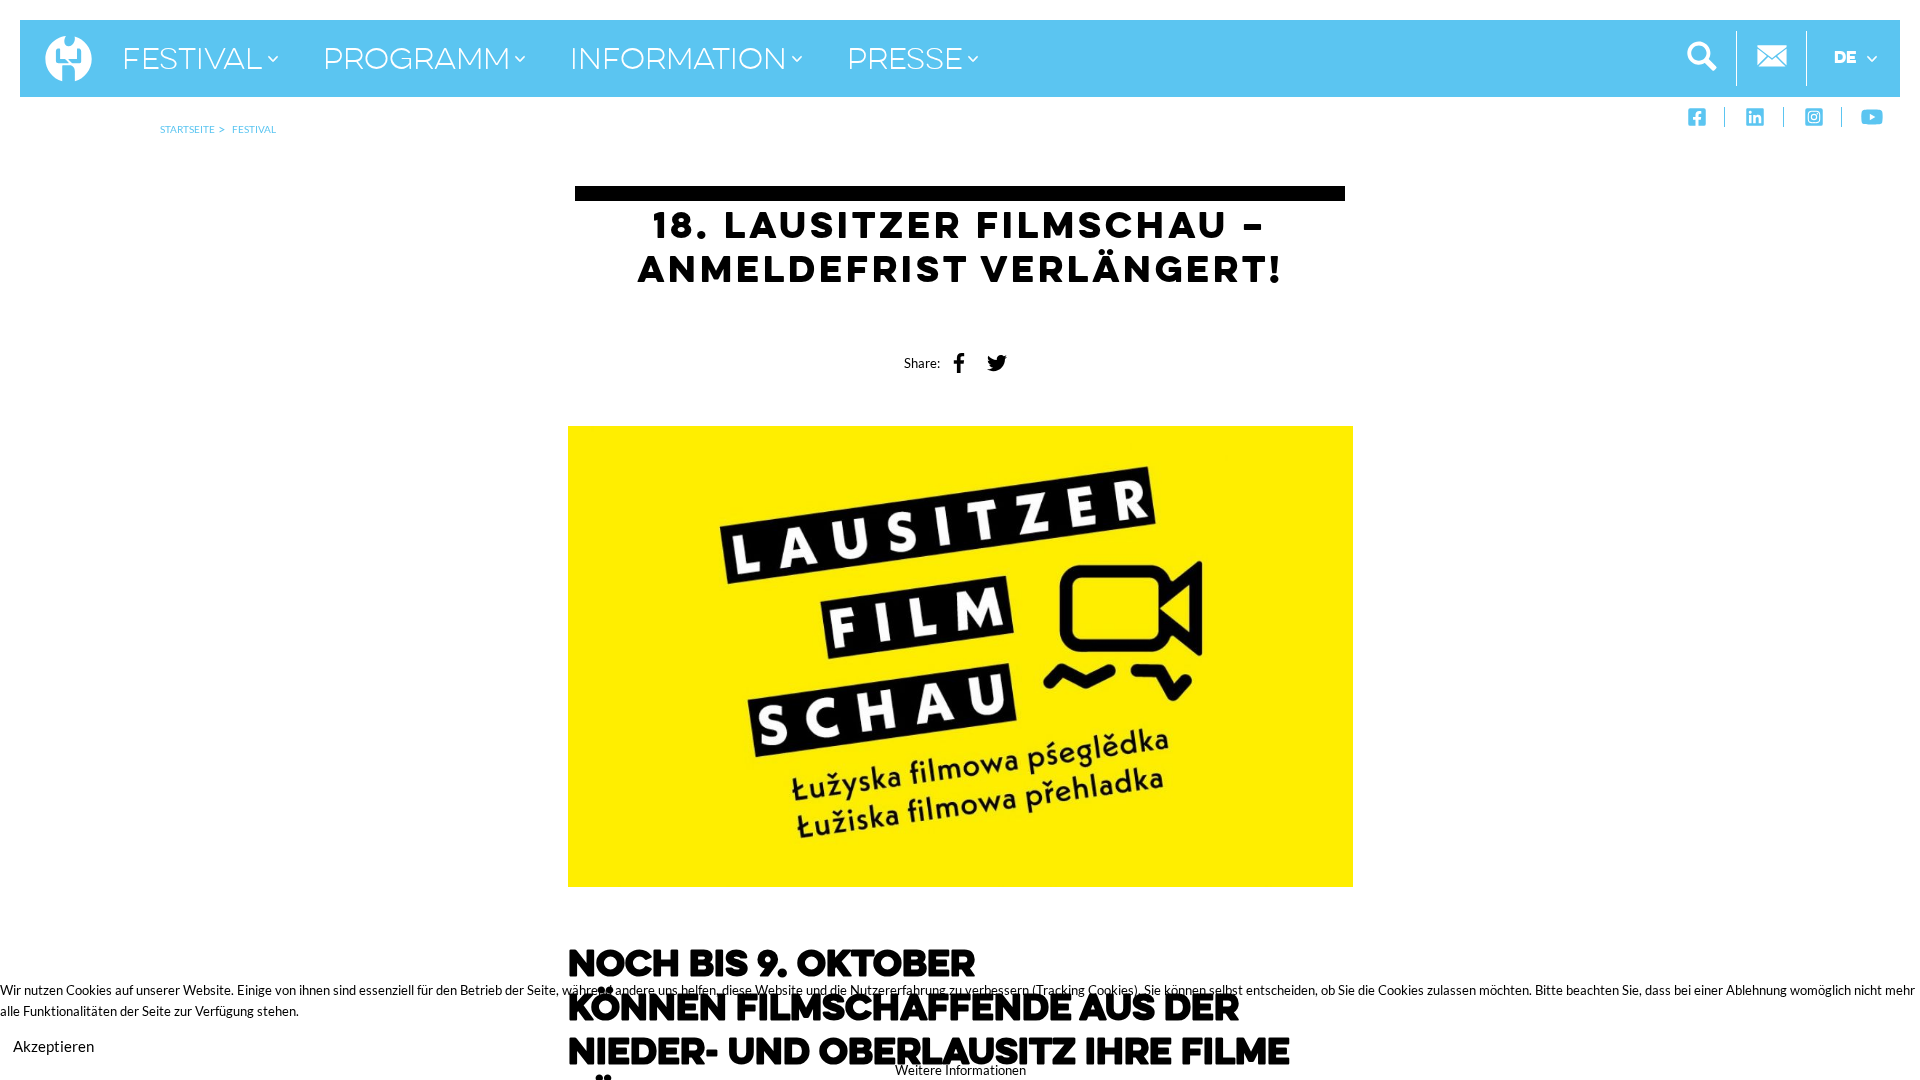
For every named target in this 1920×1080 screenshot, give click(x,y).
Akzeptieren (53, 1046)
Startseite (187, 129)
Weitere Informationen (960, 1070)
